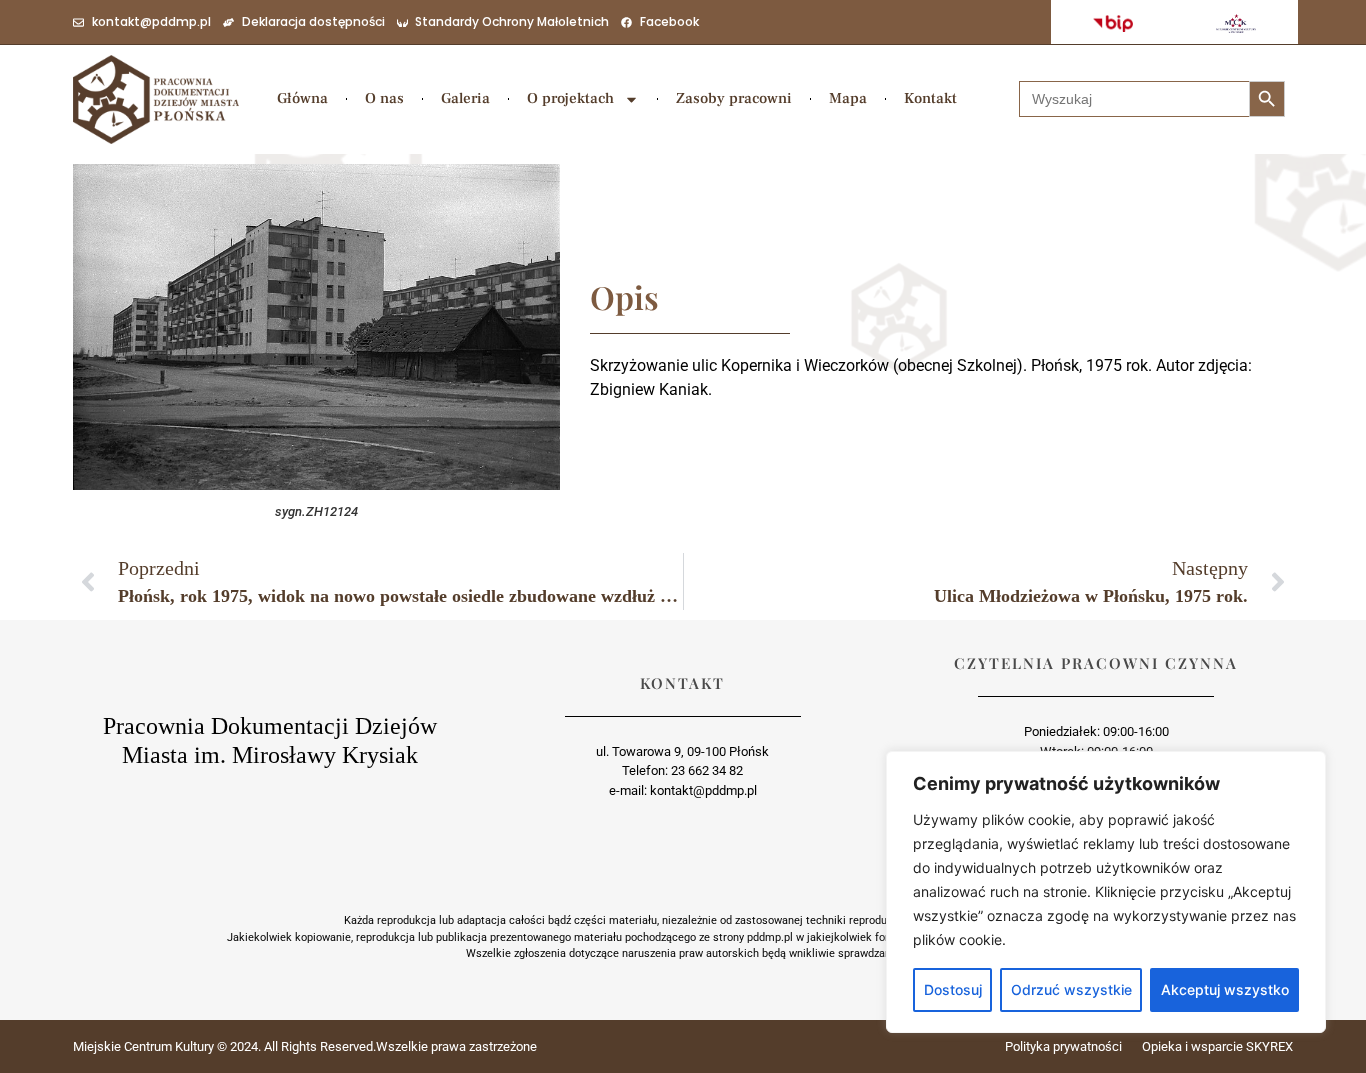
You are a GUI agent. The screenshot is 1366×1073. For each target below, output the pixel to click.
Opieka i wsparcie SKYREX (1217, 1046)
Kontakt (930, 98)
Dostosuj (953, 989)
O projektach (570, 98)
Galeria (465, 98)
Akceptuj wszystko (1225, 989)
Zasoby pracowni (734, 98)
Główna (302, 98)
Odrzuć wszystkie (1071, 989)
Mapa (848, 98)
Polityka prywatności (1063, 1046)
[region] (1106, 892)
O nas (384, 98)
